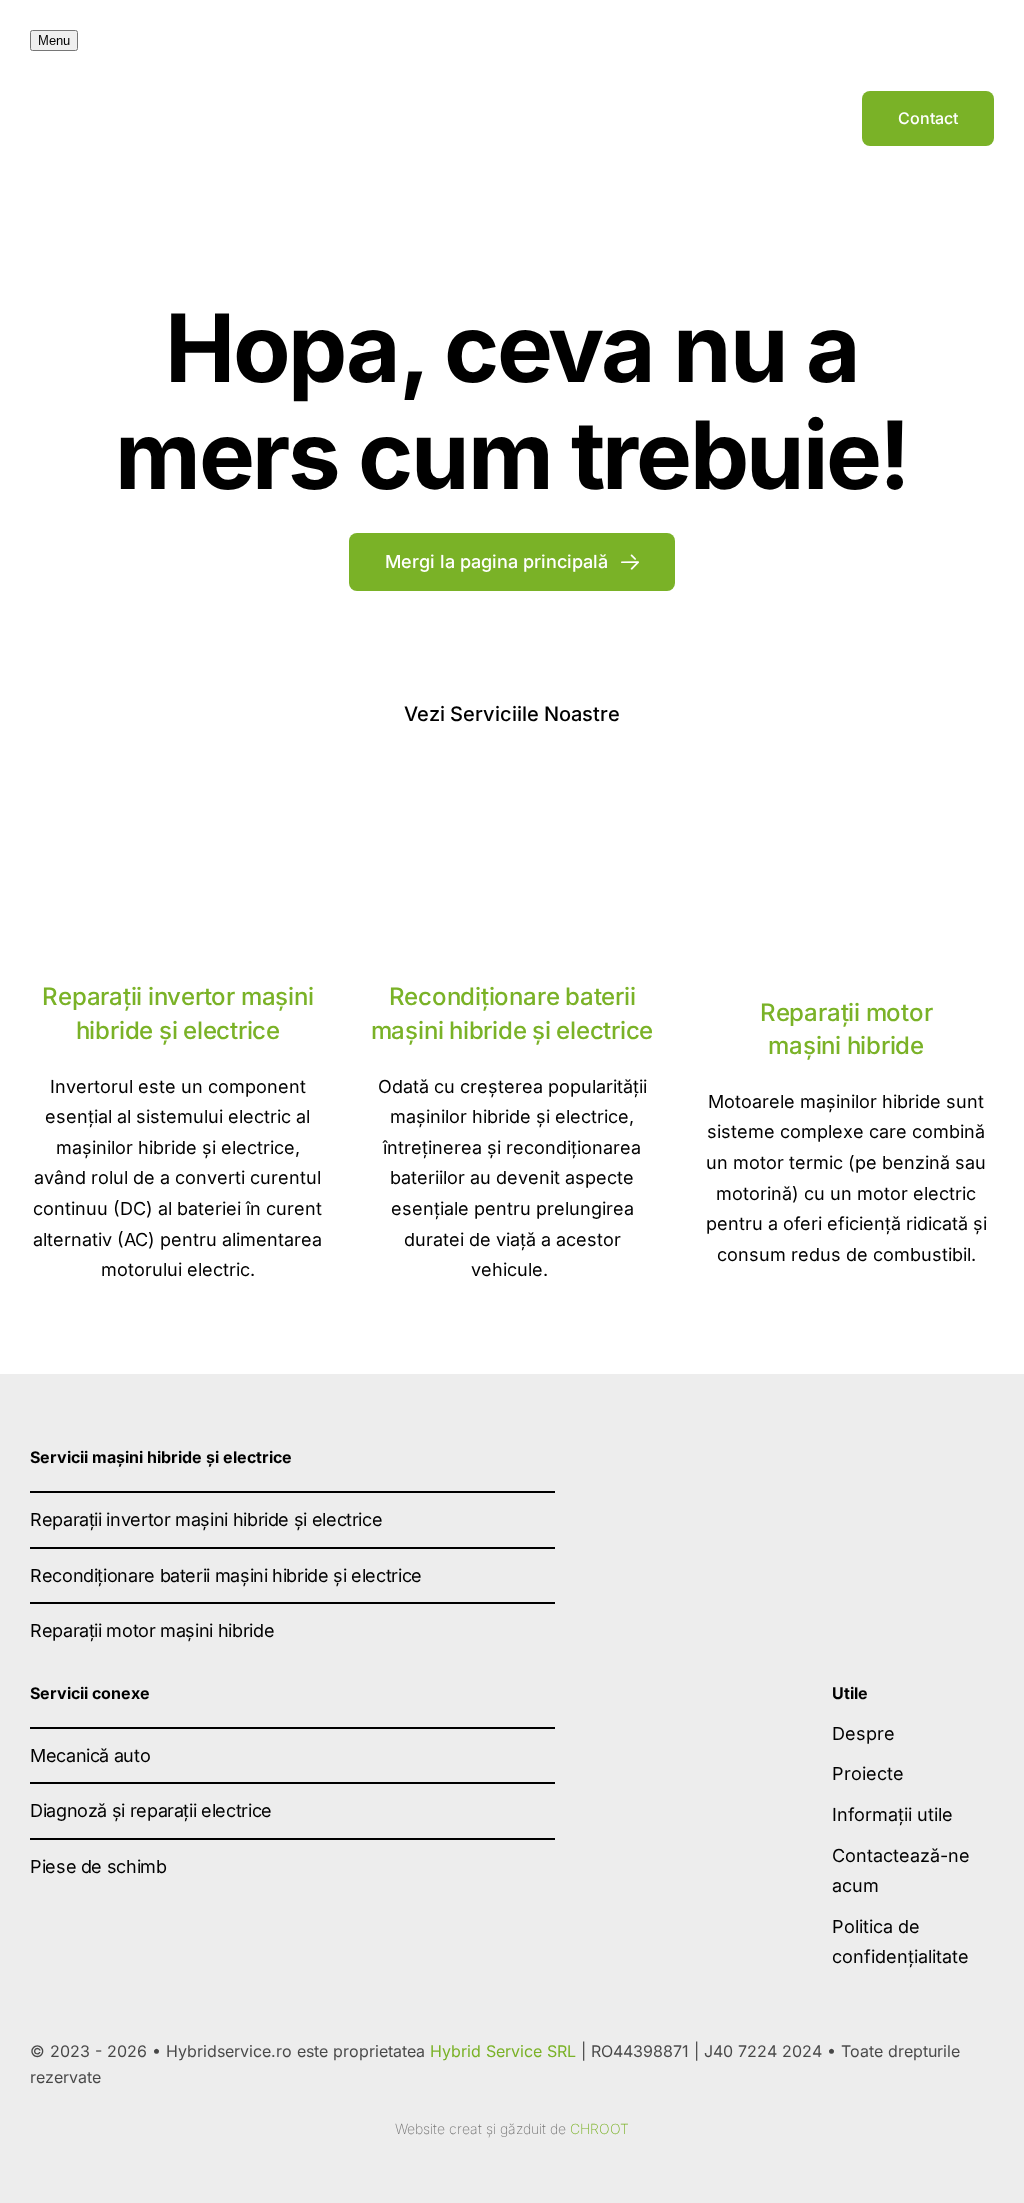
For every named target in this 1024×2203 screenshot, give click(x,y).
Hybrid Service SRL (503, 2051)
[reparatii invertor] (178, 792)
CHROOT (599, 2128)
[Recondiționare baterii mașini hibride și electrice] (512, 792)
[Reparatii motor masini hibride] (846, 807)
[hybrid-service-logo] (512, 110)
